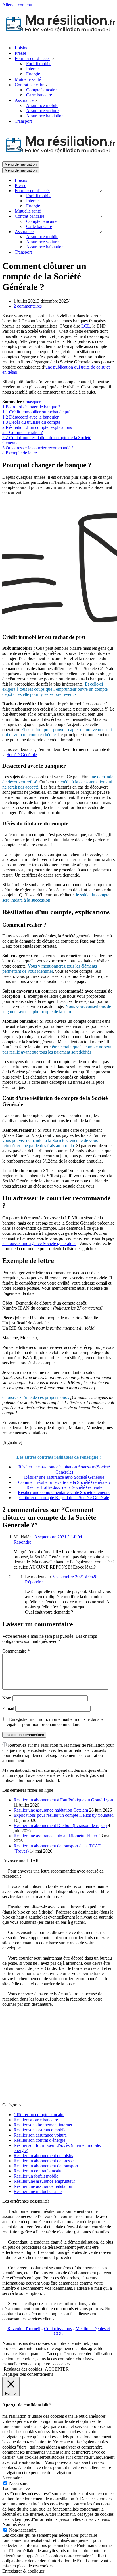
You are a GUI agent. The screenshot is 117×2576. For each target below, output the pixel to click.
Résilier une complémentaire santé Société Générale (64, 1492)
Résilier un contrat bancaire (38, 2171)
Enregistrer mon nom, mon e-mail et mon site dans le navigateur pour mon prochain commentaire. (53, 1722)
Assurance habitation (45, 116)
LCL (86, 326)
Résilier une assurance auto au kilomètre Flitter (55, 1836)
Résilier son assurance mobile (40, 2130)
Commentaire (16, 1651)
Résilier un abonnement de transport (46, 2166)
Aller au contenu (17, 5)
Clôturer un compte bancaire (39, 2115)
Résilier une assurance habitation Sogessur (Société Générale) (64, 1469)
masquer (33, 402)
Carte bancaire (39, 95)
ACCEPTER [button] (57, 2369)
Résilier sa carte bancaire (36, 2120)
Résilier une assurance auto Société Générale (64, 1477)
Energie (33, 74)
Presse (20, 53)
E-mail (8, 1708)
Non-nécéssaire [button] (16, 2524)
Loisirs (21, 48)
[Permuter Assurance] (101, 232)
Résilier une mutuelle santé (38, 2191)
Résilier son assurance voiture (40, 2135)
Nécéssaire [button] (12, 2478)
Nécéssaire (19, 2483)
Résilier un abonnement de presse (44, 2161)
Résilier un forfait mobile (36, 2176)
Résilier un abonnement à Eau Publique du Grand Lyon (63, 1800)
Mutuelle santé (28, 79)
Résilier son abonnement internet (43, 2125)
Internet (33, 69)
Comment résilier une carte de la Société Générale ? (64, 1482)
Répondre (22, 1542)
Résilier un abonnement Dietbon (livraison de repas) (60, 1825)
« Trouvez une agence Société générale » (39, 1243)
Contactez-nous (58, 2329)
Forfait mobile (39, 64)
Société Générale (22, 755)
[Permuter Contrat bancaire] (101, 216)
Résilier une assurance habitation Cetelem (51, 1810)
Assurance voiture (42, 111)
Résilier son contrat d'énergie (39, 2140)
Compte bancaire (41, 90)
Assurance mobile (42, 105)
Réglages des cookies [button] (23, 2369)
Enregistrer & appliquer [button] (23, 2571)
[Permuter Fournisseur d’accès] (101, 191)
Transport (23, 121)
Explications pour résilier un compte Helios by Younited (64, 1815)
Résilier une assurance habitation (43, 2186)
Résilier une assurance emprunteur (44, 2181)
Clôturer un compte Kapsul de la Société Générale (64, 1498)
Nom (7, 1698)
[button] (53, 59)
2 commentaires (28, 306)
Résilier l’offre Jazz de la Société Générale (64, 1487)
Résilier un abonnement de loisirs (43, 2156)
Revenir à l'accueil (24, 2329)
